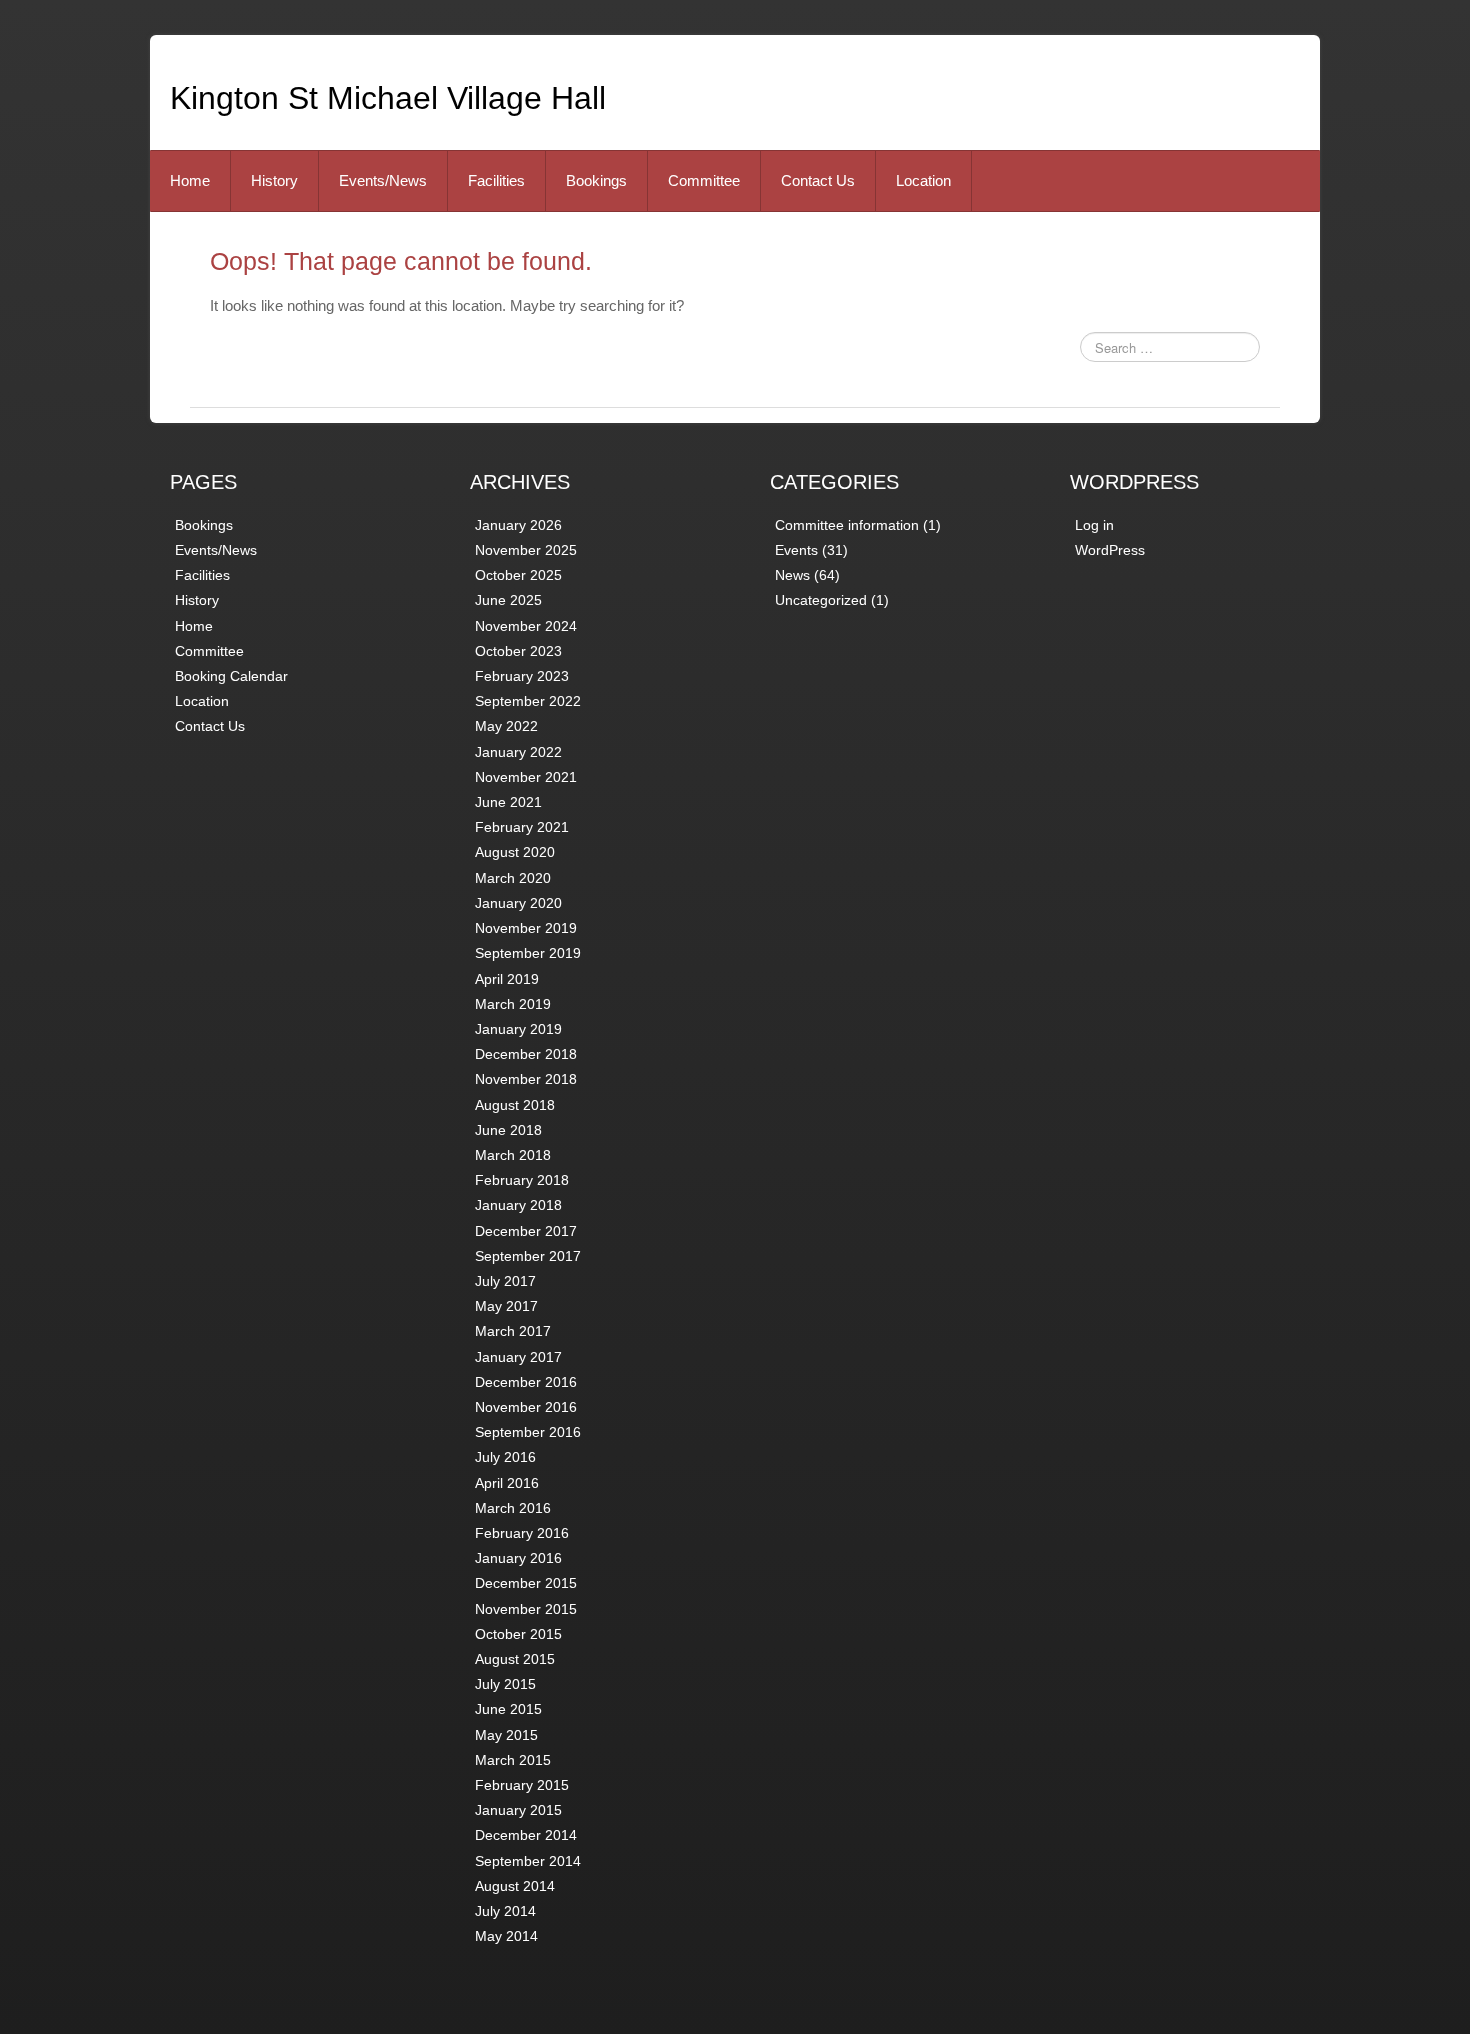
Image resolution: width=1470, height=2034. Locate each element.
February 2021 (522, 827)
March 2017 (513, 1331)
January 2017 (518, 1357)
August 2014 (515, 1886)
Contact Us (818, 180)
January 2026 (518, 525)
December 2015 (526, 1583)
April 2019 (507, 979)
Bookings (596, 180)
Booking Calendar (231, 676)
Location (923, 180)
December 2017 (526, 1231)
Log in (1094, 525)
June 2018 (508, 1130)
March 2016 (513, 1508)
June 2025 (508, 600)
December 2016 (526, 1382)
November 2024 (526, 626)
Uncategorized (821, 600)
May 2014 (506, 1936)
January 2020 (518, 903)
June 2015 (508, 1709)
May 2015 (506, 1735)
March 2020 (513, 878)
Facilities (496, 180)
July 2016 (505, 1457)
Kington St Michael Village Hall (388, 98)
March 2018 (513, 1155)
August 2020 (515, 852)
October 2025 (518, 575)
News (792, 575)
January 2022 (518, 752)
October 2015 (518, 1634)
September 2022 (528, 701)
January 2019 (518, 1029)
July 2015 (505, 1684)
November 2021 (526, 777)
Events (796, 550)
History (274, 180)
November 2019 (526, 928)
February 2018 (522, 1180)
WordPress (1110, 550)
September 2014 (528, 1861)
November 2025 (526, 550)
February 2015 (522, 1785)
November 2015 (526, 1609)
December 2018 (526, 1054)
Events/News (383, 180)
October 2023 (518, 651)
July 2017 (505, 1281)
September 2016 (528, 1432)
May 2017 (506, 1306)
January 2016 (518, 1558)
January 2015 (518, 1810)
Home (190, 180)
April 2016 (507, 1483)
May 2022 (506, 726)
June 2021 (508, 802)
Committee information (847, 525)
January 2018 (518, 1205)
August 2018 (515, 1105)
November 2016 (526, 1407)
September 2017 (528, 1256)
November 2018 (526, 1079)
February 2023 (522, 676)
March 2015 (513, 1760)
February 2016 (522, 1533)
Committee (704, 180)
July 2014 (505, 1911)
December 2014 (526, 1835)
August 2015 (515, 1659)
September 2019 (528, 953)
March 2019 (513, 1004)
